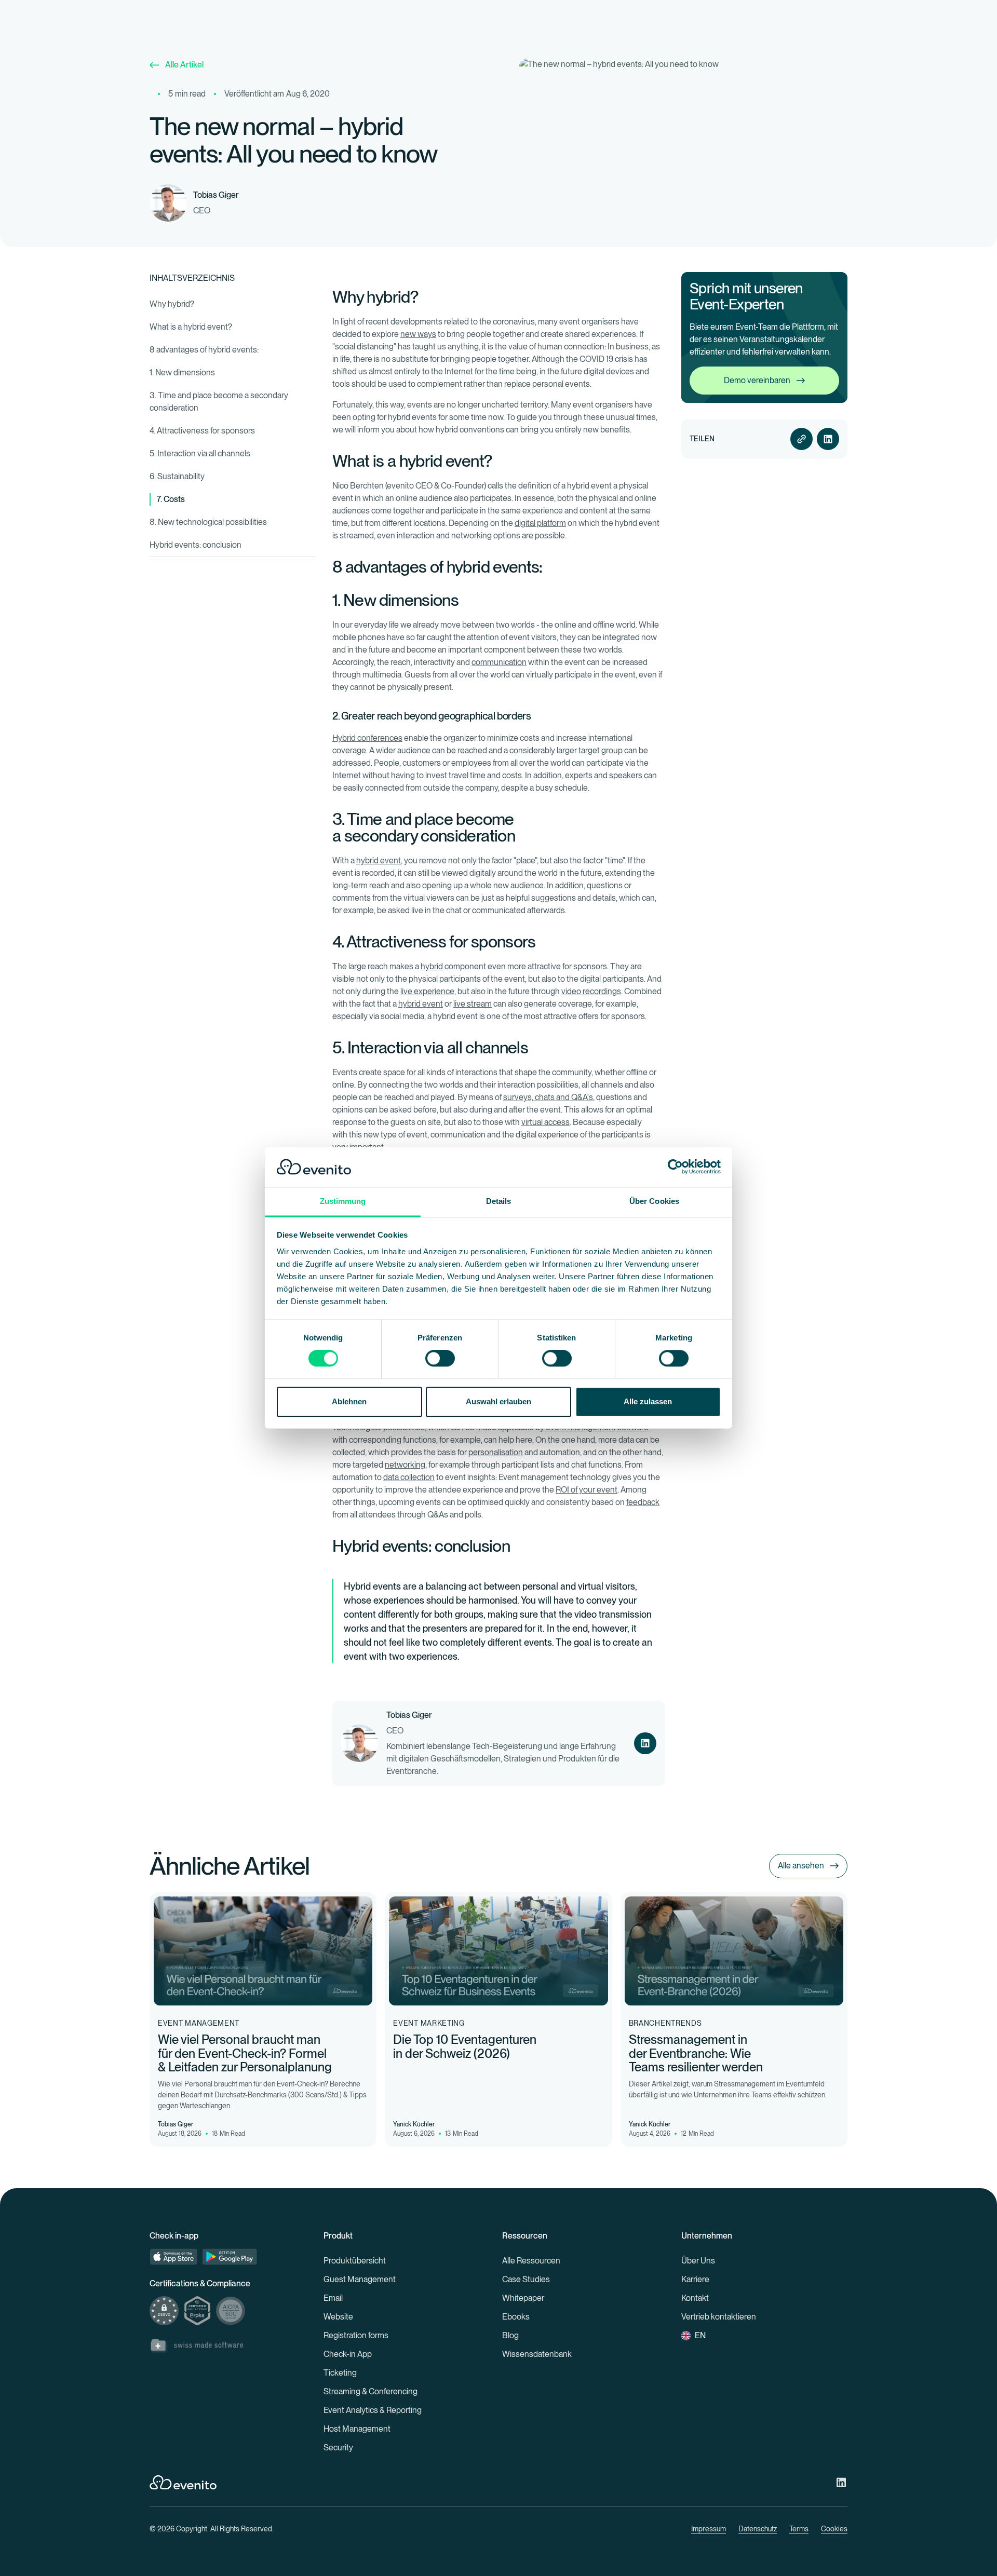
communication (499, 662)
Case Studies (526, 2279)
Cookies (834, 2529)
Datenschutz (758, 2529)
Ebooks (516, 2317)
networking (405, 1465)
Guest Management (360, 2279)
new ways (418, 334)
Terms (799, 2529)
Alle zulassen (648, 1401)
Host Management (357, 2429)
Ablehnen (349, 1401)
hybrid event (379, 860)
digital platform (540, 523)
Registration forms (356, 2335)
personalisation (496, 1452)
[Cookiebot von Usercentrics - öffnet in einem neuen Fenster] (675, 1167)
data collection (409, 1477)
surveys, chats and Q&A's (548, 1097)
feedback (643, 1502)
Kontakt (695, 2298)
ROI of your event (587, 1490)
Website (338, 2317)
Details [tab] (499, 1201)
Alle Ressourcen (531, 2261)
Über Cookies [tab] (654, 1201)
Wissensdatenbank (537, 2354)
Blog (510, 2335)
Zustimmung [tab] (343, 1201)
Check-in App (348, 2354)
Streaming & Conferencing (370, 2391)
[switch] (440, 1359)
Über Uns (698, 2261)
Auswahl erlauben (498, 1401)
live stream (473, 1004)
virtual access (545, 1122)
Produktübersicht (355, 2261)
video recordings (591, 991)
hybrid (432, 966)
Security (338, 2448)
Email (333, 2298)
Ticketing (340, 2373)
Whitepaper (523, 2298)
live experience (427, 991)
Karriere (695, 2279)
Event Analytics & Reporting (373, 2410)
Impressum (709, 2529)
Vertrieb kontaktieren (719, 2317)
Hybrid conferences (367, 738)
